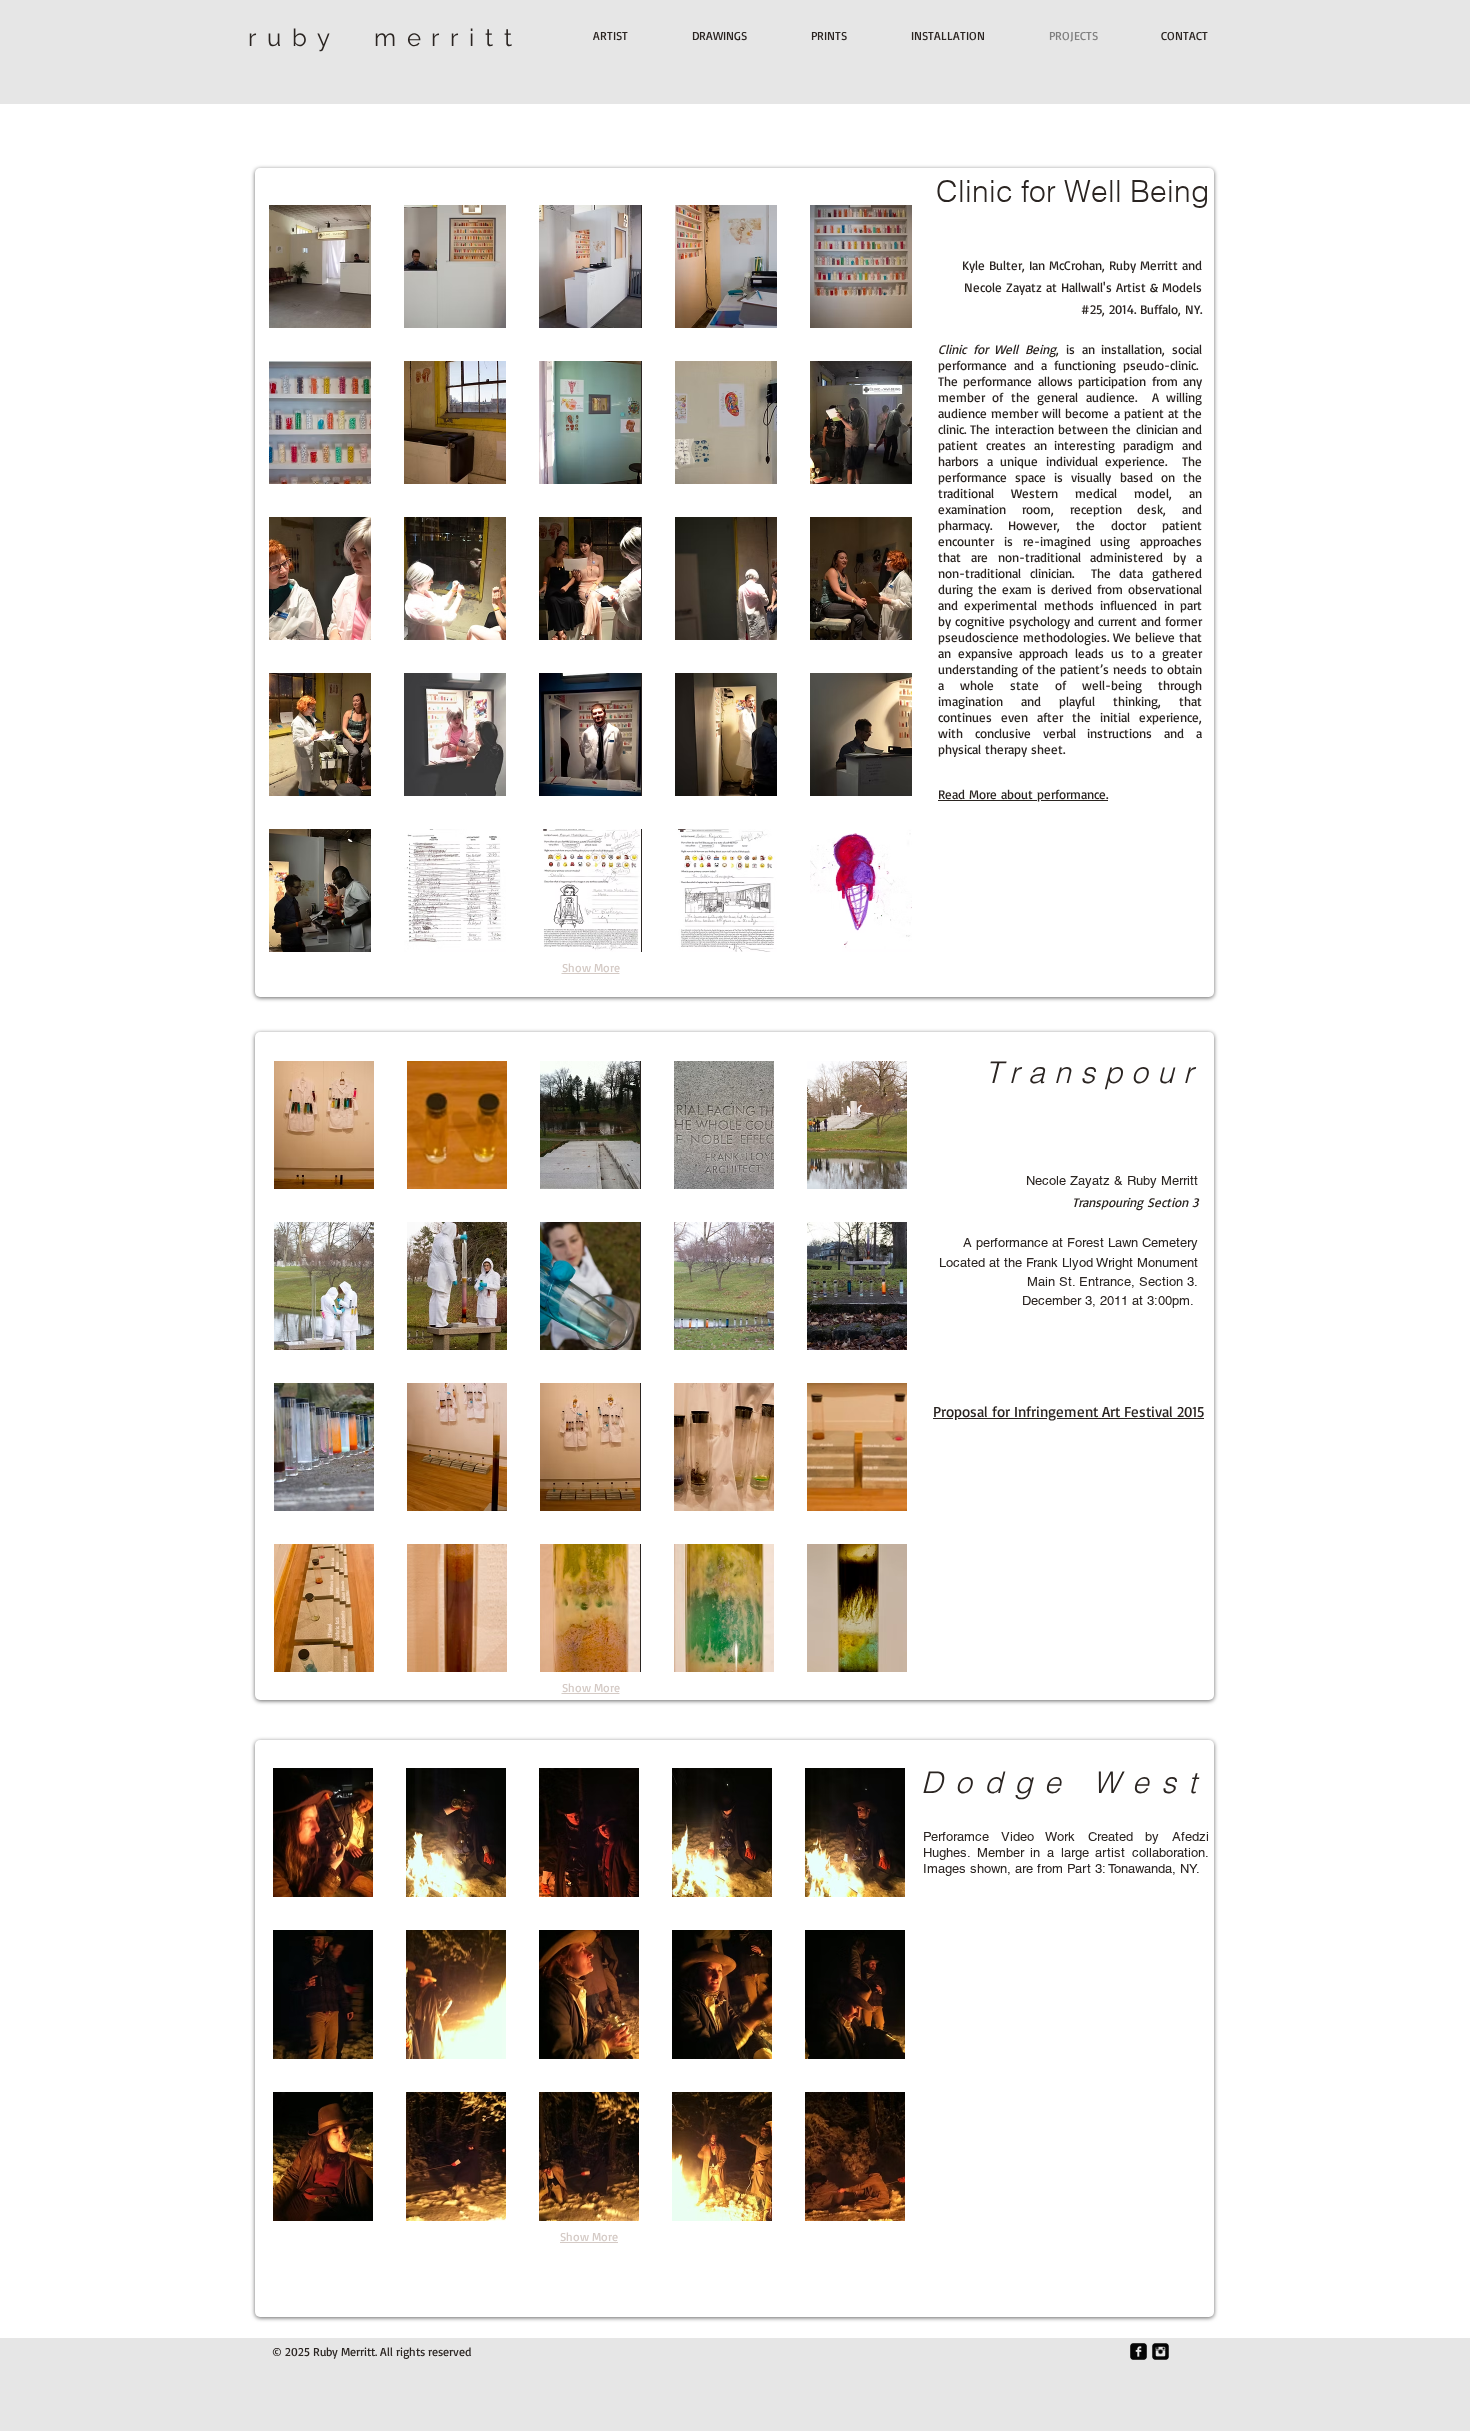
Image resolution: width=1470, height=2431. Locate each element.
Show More (591, 967)
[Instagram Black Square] (1160, 2351)
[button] (320, 266)
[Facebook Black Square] (1138, 2351)
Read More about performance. (1023, 794)
